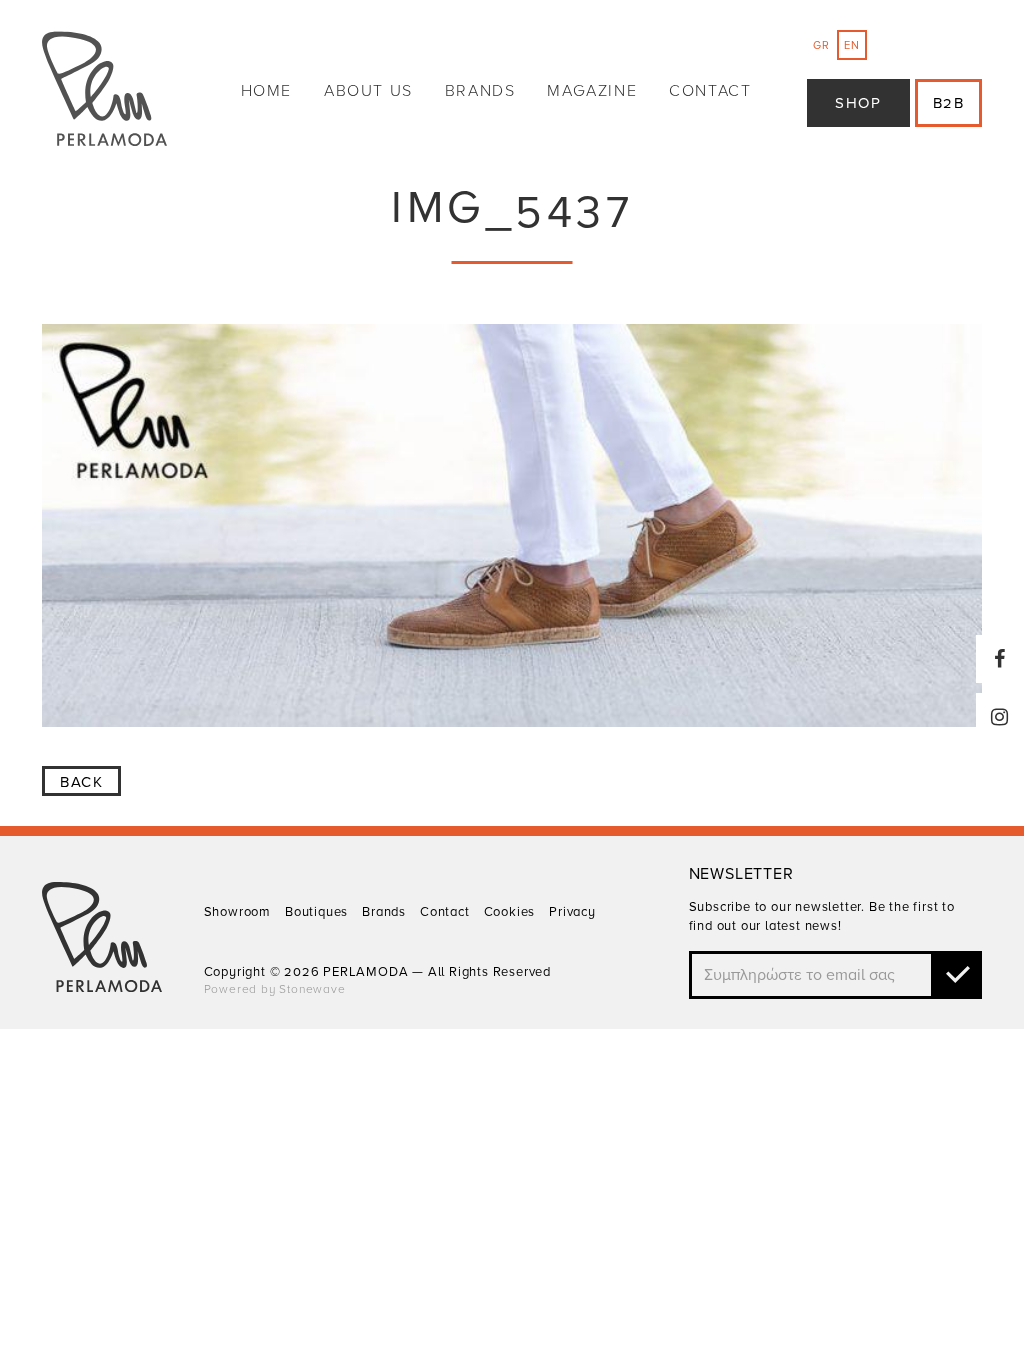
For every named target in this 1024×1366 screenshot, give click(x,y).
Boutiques (316, 912)
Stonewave (312, 989)
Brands (480, 91)
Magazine (592, 91)
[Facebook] (1000, 659)
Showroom (237, 912)
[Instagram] (1000, 717)
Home (266, 91)
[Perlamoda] (104, 91)
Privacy (572, 912)
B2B (949, 103)
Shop (858, 103)
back (81, 782)
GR (821, 45)
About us (368, 91)
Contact (710, 91)
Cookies (510, 912)
